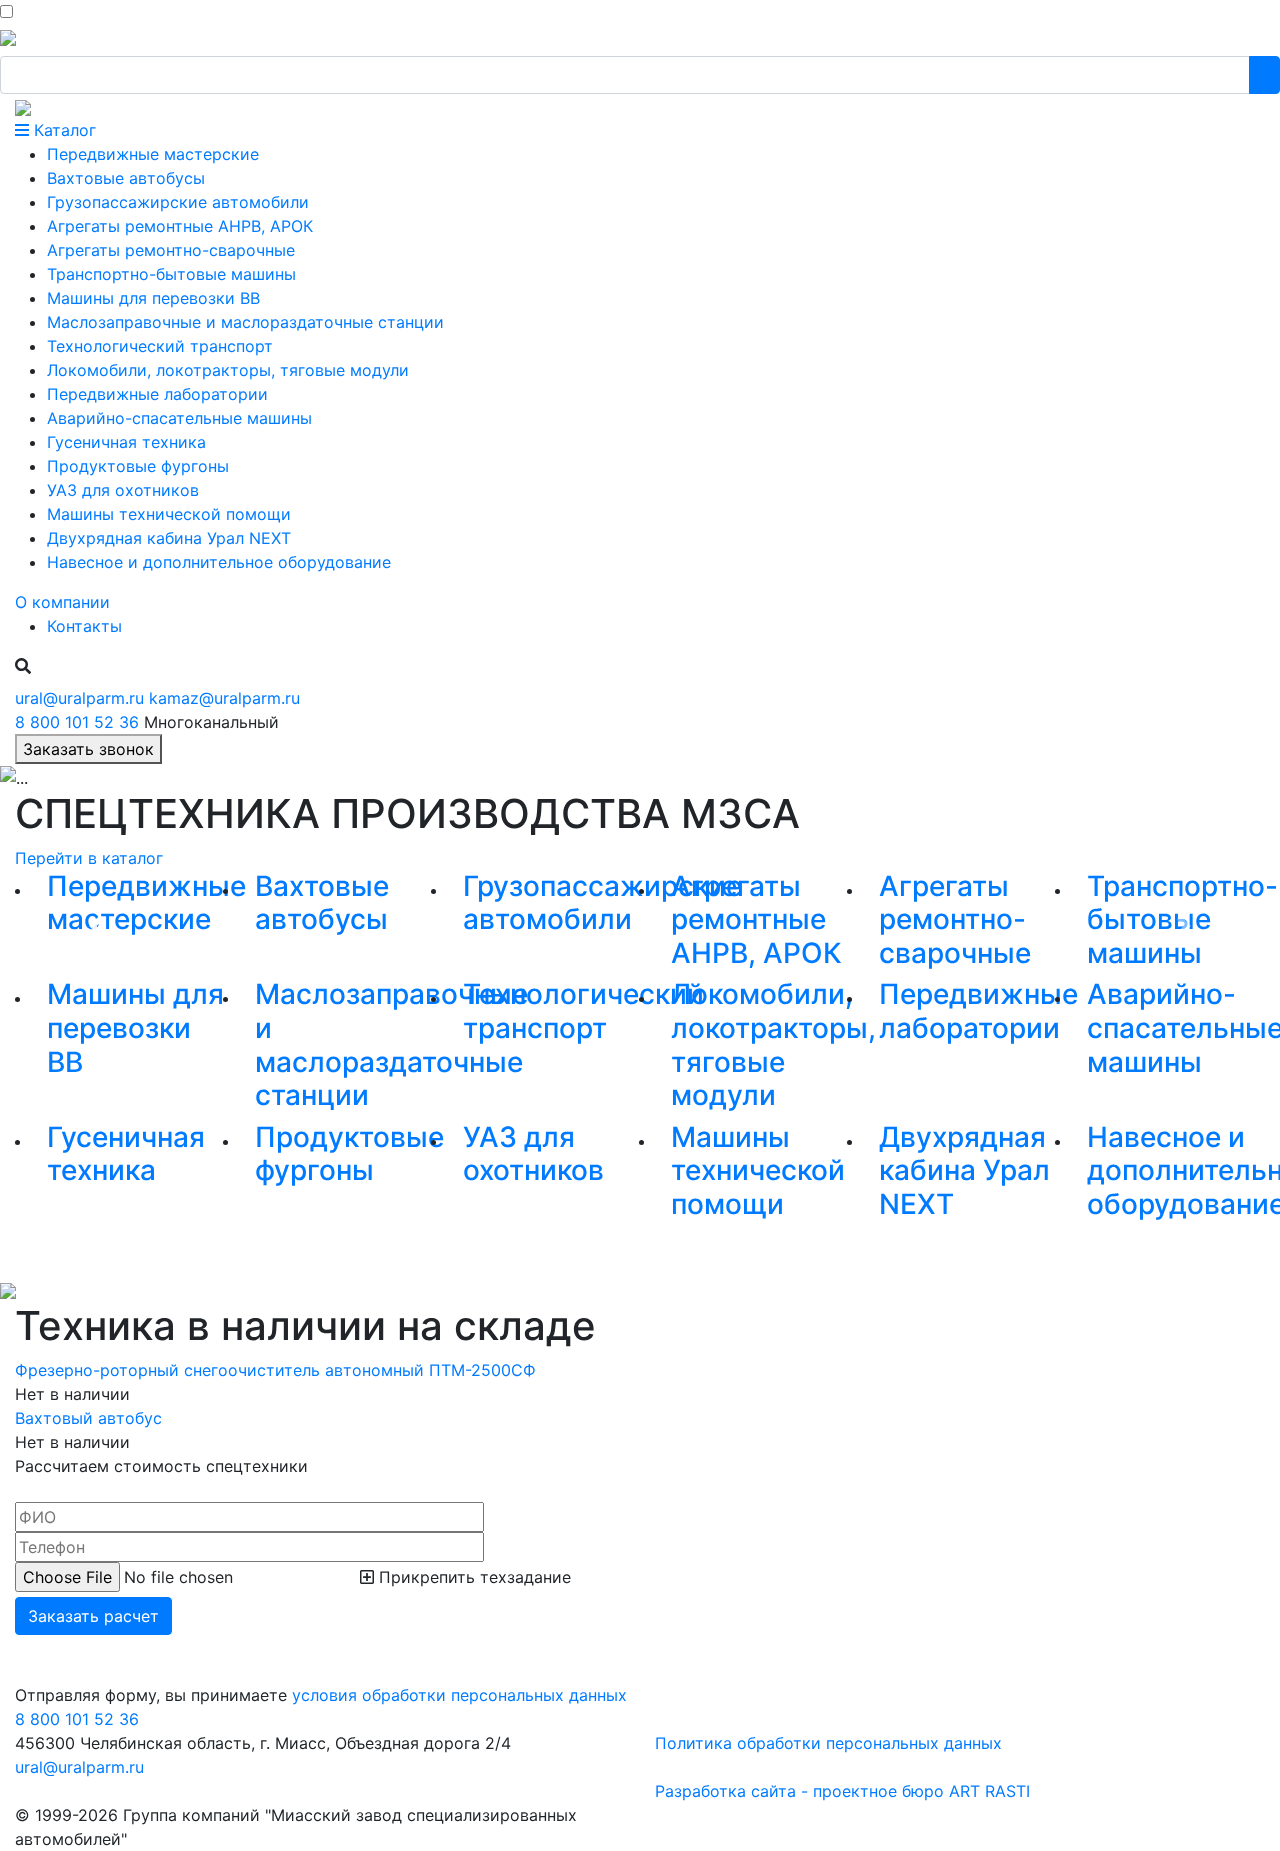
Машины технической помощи (758, 1170)
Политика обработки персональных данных (828, 1743)
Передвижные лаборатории (978, 1011)
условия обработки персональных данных (459, 1695)
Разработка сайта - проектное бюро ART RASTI (842, 1791)
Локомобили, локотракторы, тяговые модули (773, 1044)
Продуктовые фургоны (349, 1154)
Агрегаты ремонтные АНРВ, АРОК (756, 919)
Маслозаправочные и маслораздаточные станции (391, 1044)
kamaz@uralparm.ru (224, 698)
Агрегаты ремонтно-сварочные (955, 919)
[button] (96, 925)
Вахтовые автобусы (322, 903)
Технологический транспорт (583, 1011)
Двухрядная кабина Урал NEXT (964, 1170)
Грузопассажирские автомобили (602, 903)
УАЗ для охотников (533, 1154)
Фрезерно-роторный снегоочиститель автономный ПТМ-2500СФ (275, 1370)
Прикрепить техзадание (472, 1577)
